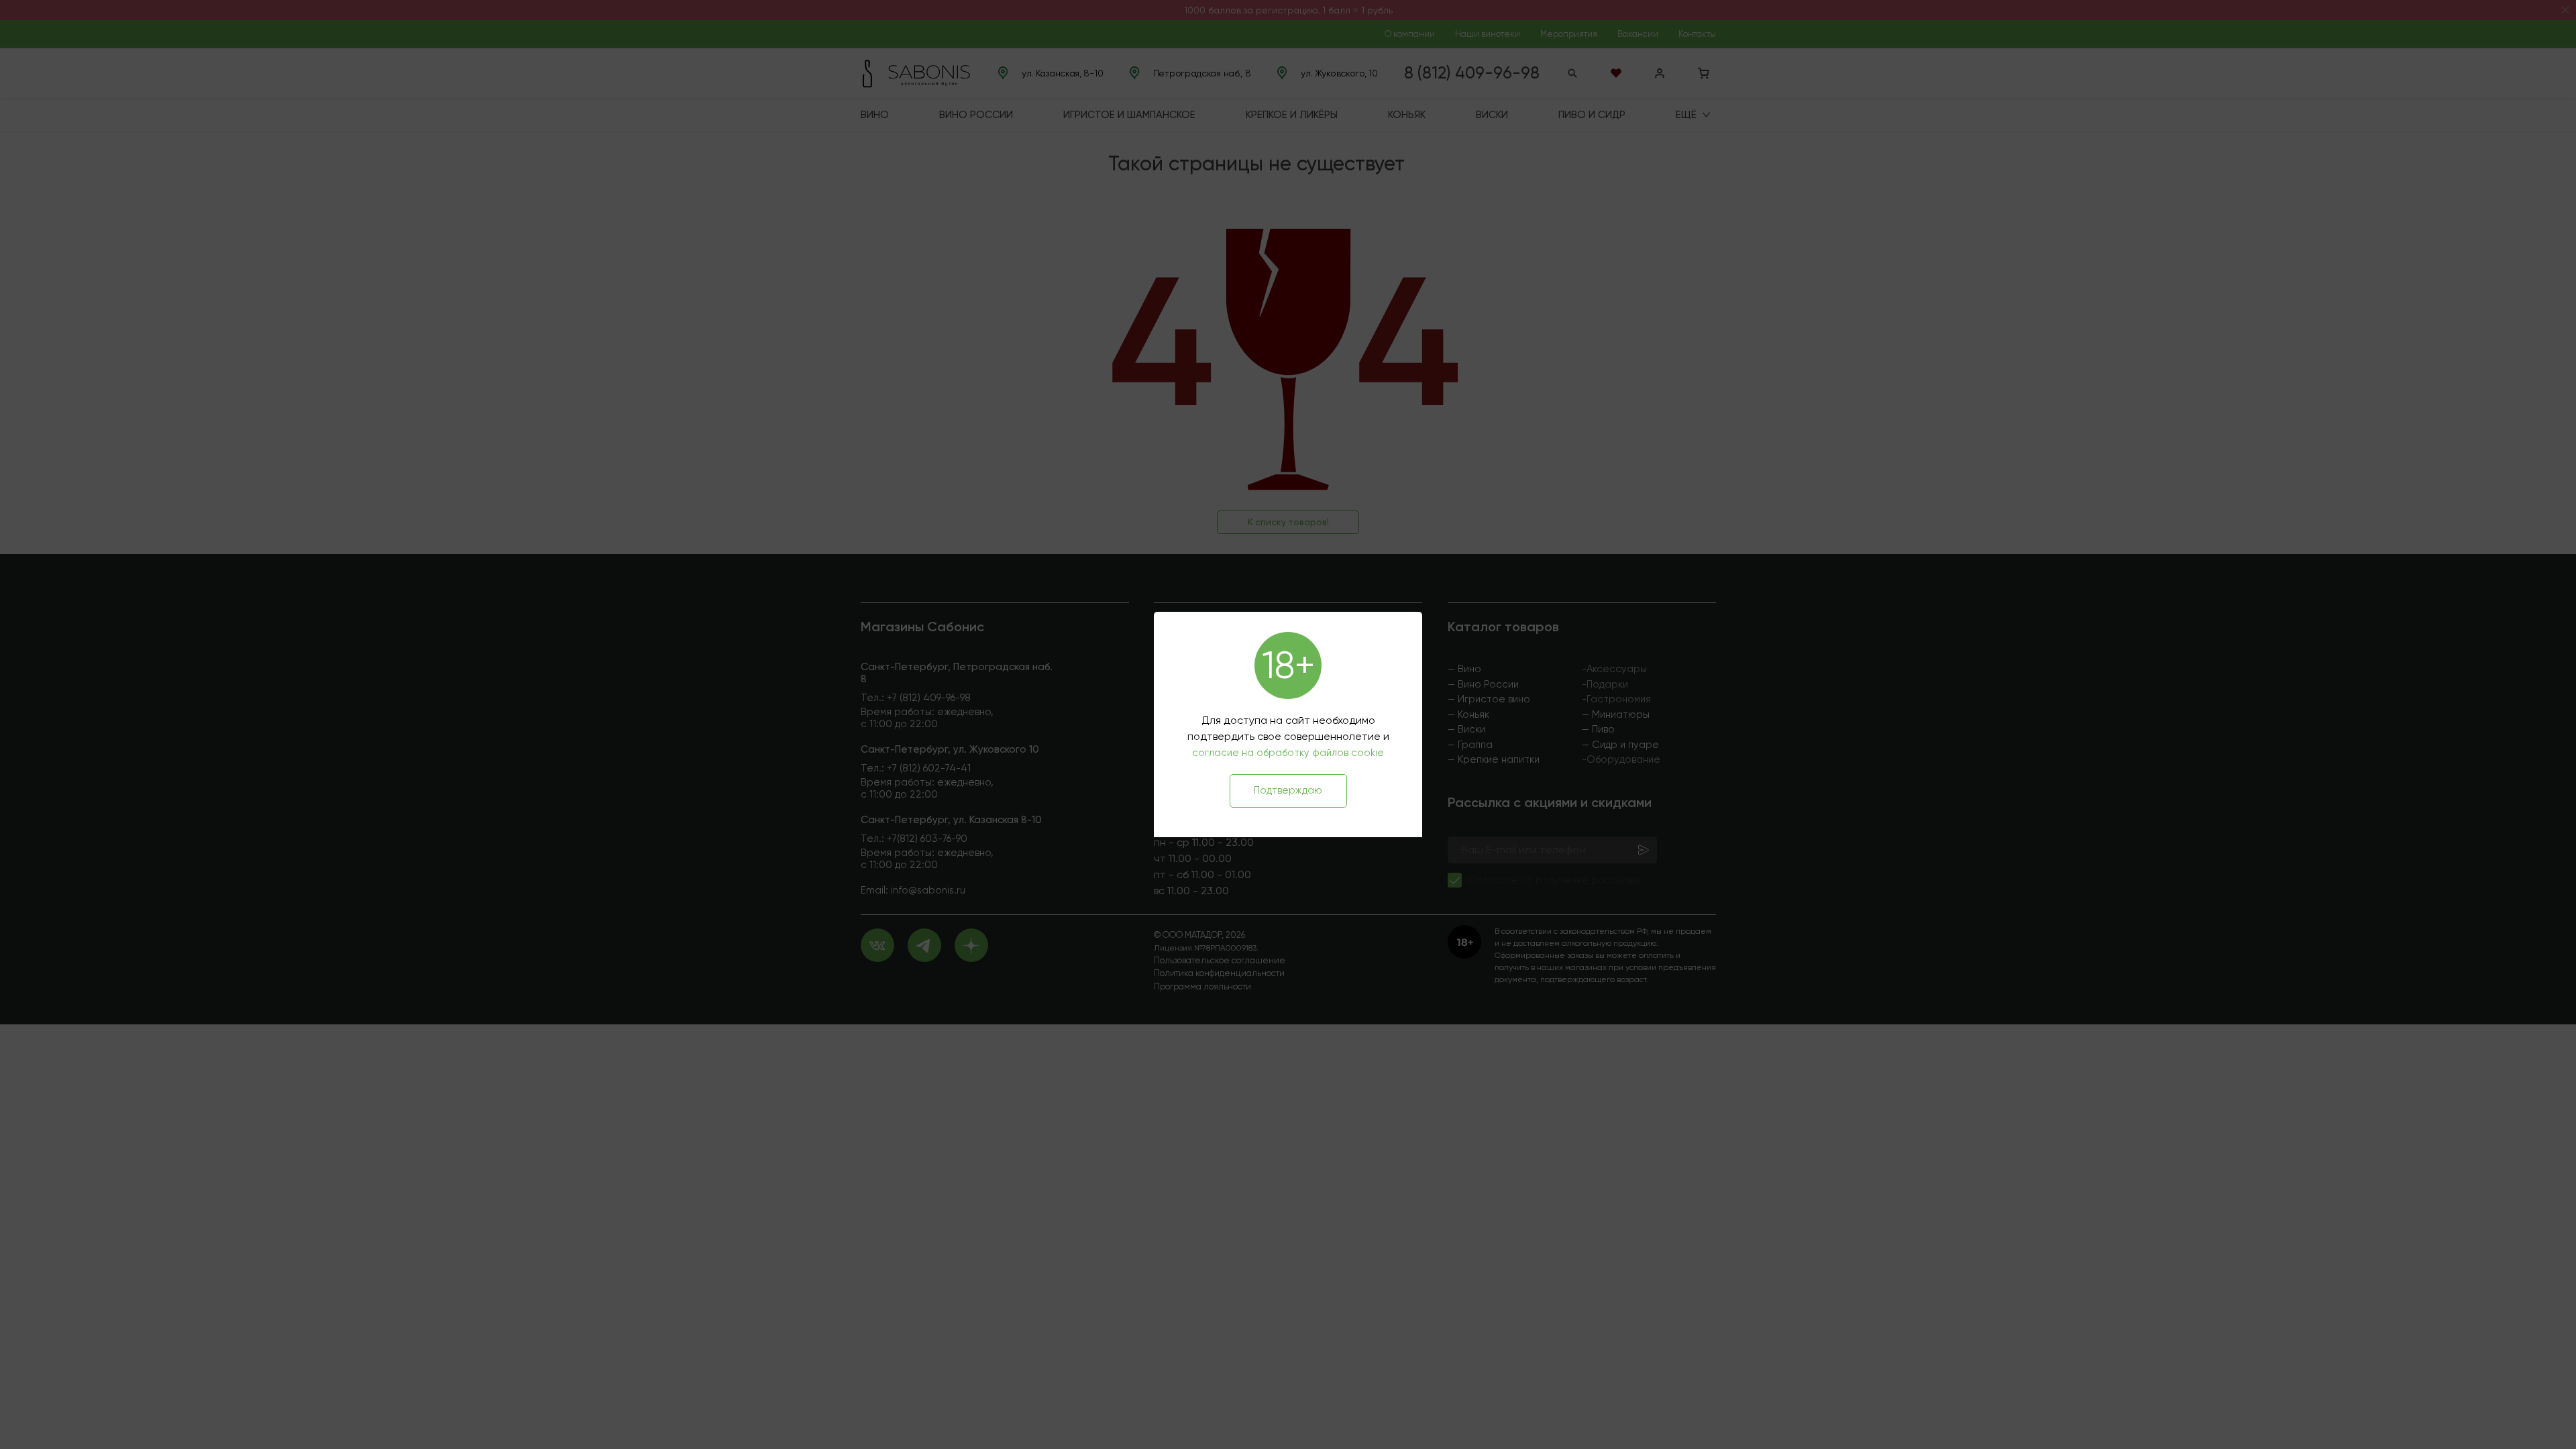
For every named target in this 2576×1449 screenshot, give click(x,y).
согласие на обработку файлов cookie (1288, 753)
